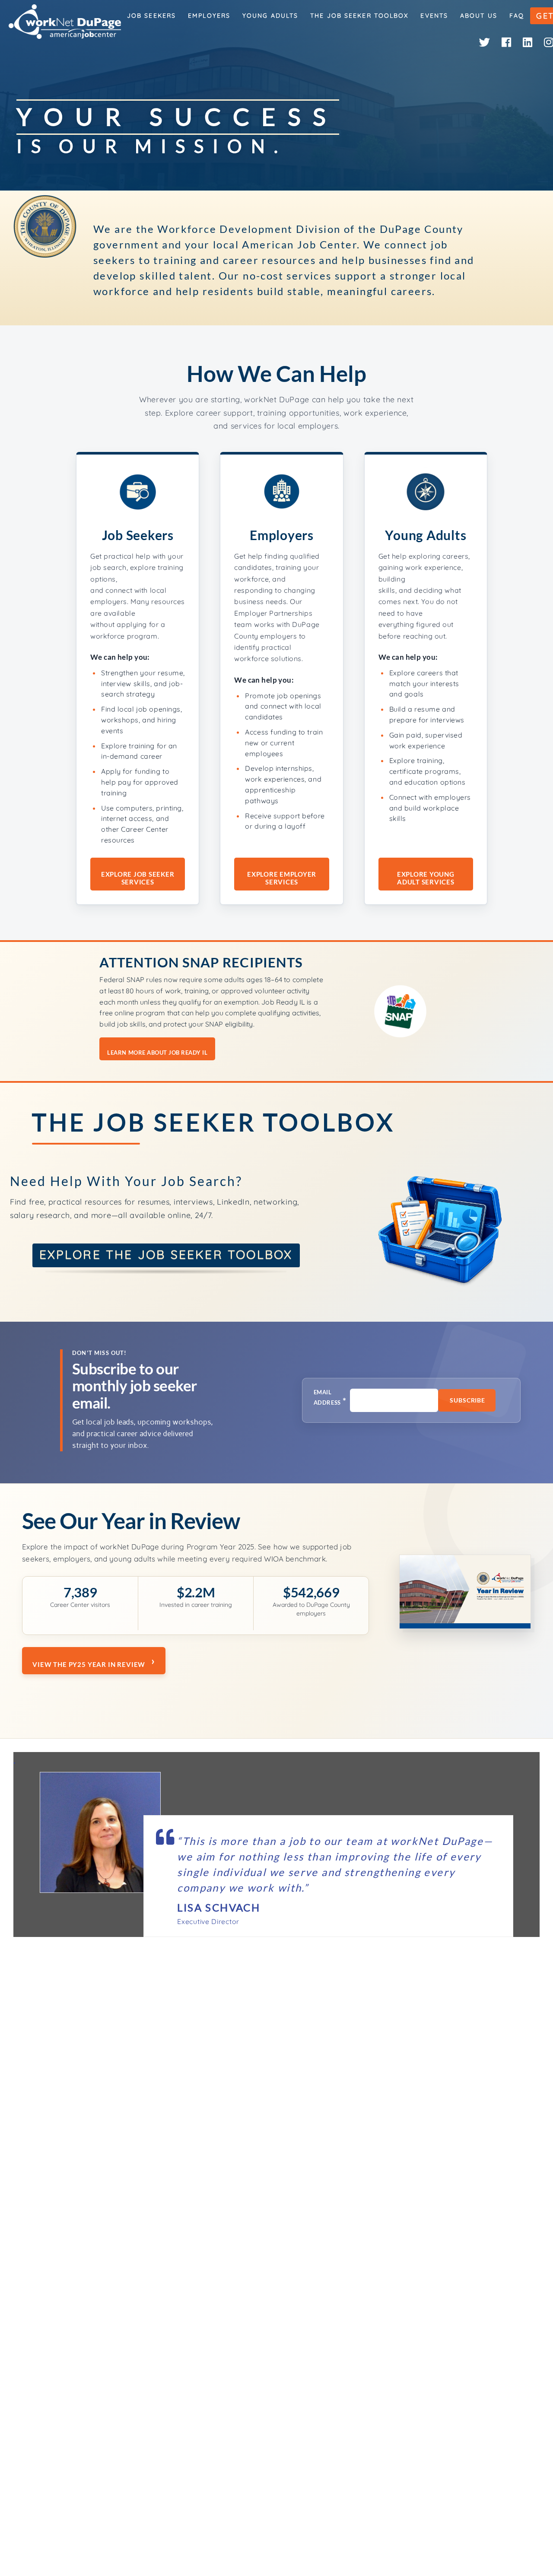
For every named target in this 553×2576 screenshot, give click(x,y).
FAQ (517, 16)
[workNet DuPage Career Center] (65, 22)
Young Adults (270, 16)
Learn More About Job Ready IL (157, 1053)
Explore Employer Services (282, 878)
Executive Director (208, 1921)
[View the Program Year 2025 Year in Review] (465, 1594)
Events (434, 16)
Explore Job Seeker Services (138, 878)
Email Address (330, 1398)
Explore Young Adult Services (426, 878)
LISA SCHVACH (219, 1907)
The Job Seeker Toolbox (359, 16)
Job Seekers (151, 16)
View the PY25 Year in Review (89, 1664)
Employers (209, 16)
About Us (479, 16)
